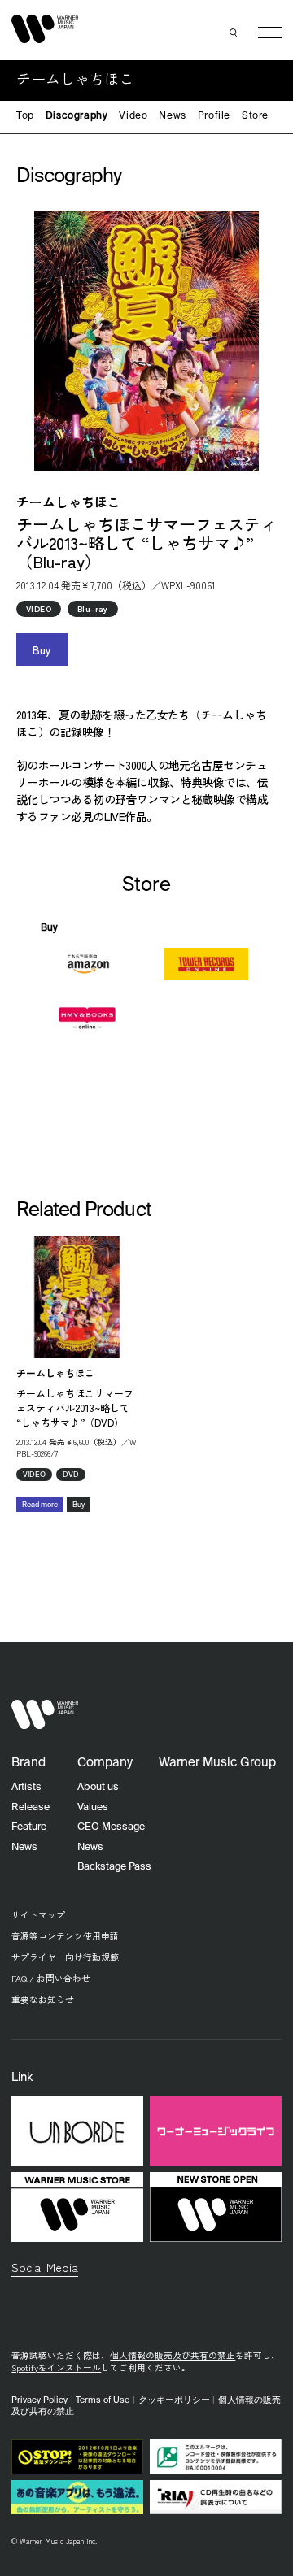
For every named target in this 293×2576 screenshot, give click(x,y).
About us (98, 1787)
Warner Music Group (217, 1763)
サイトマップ (38, 1915)
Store (255, 116)
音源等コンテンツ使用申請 (65, 1936)
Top (25, 116)
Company (105, 1763)
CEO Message (111, 1827)
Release (31, 1807)
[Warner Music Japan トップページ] (45, 29)
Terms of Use (103, 2400)
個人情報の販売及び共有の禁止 (173, 2355)
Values (93, 1807)
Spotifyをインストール (56, 2367)
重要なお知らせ (43, 1999)
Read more (40, 1505)
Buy (42, 649)
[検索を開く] (234, 33)
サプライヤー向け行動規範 (65, 1957)
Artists (26, 1787)
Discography (77, 116)
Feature (29, 1827)
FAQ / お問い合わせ (51, 1978)
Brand (28, 1763)
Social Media (45, 2267)
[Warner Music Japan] (45, 1714)
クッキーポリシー (174, 2400)
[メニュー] (270, 33)
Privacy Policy (39, 2400)
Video (133, 116)
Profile (214, 116)
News (172, 116)
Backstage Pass (114, 1867)
